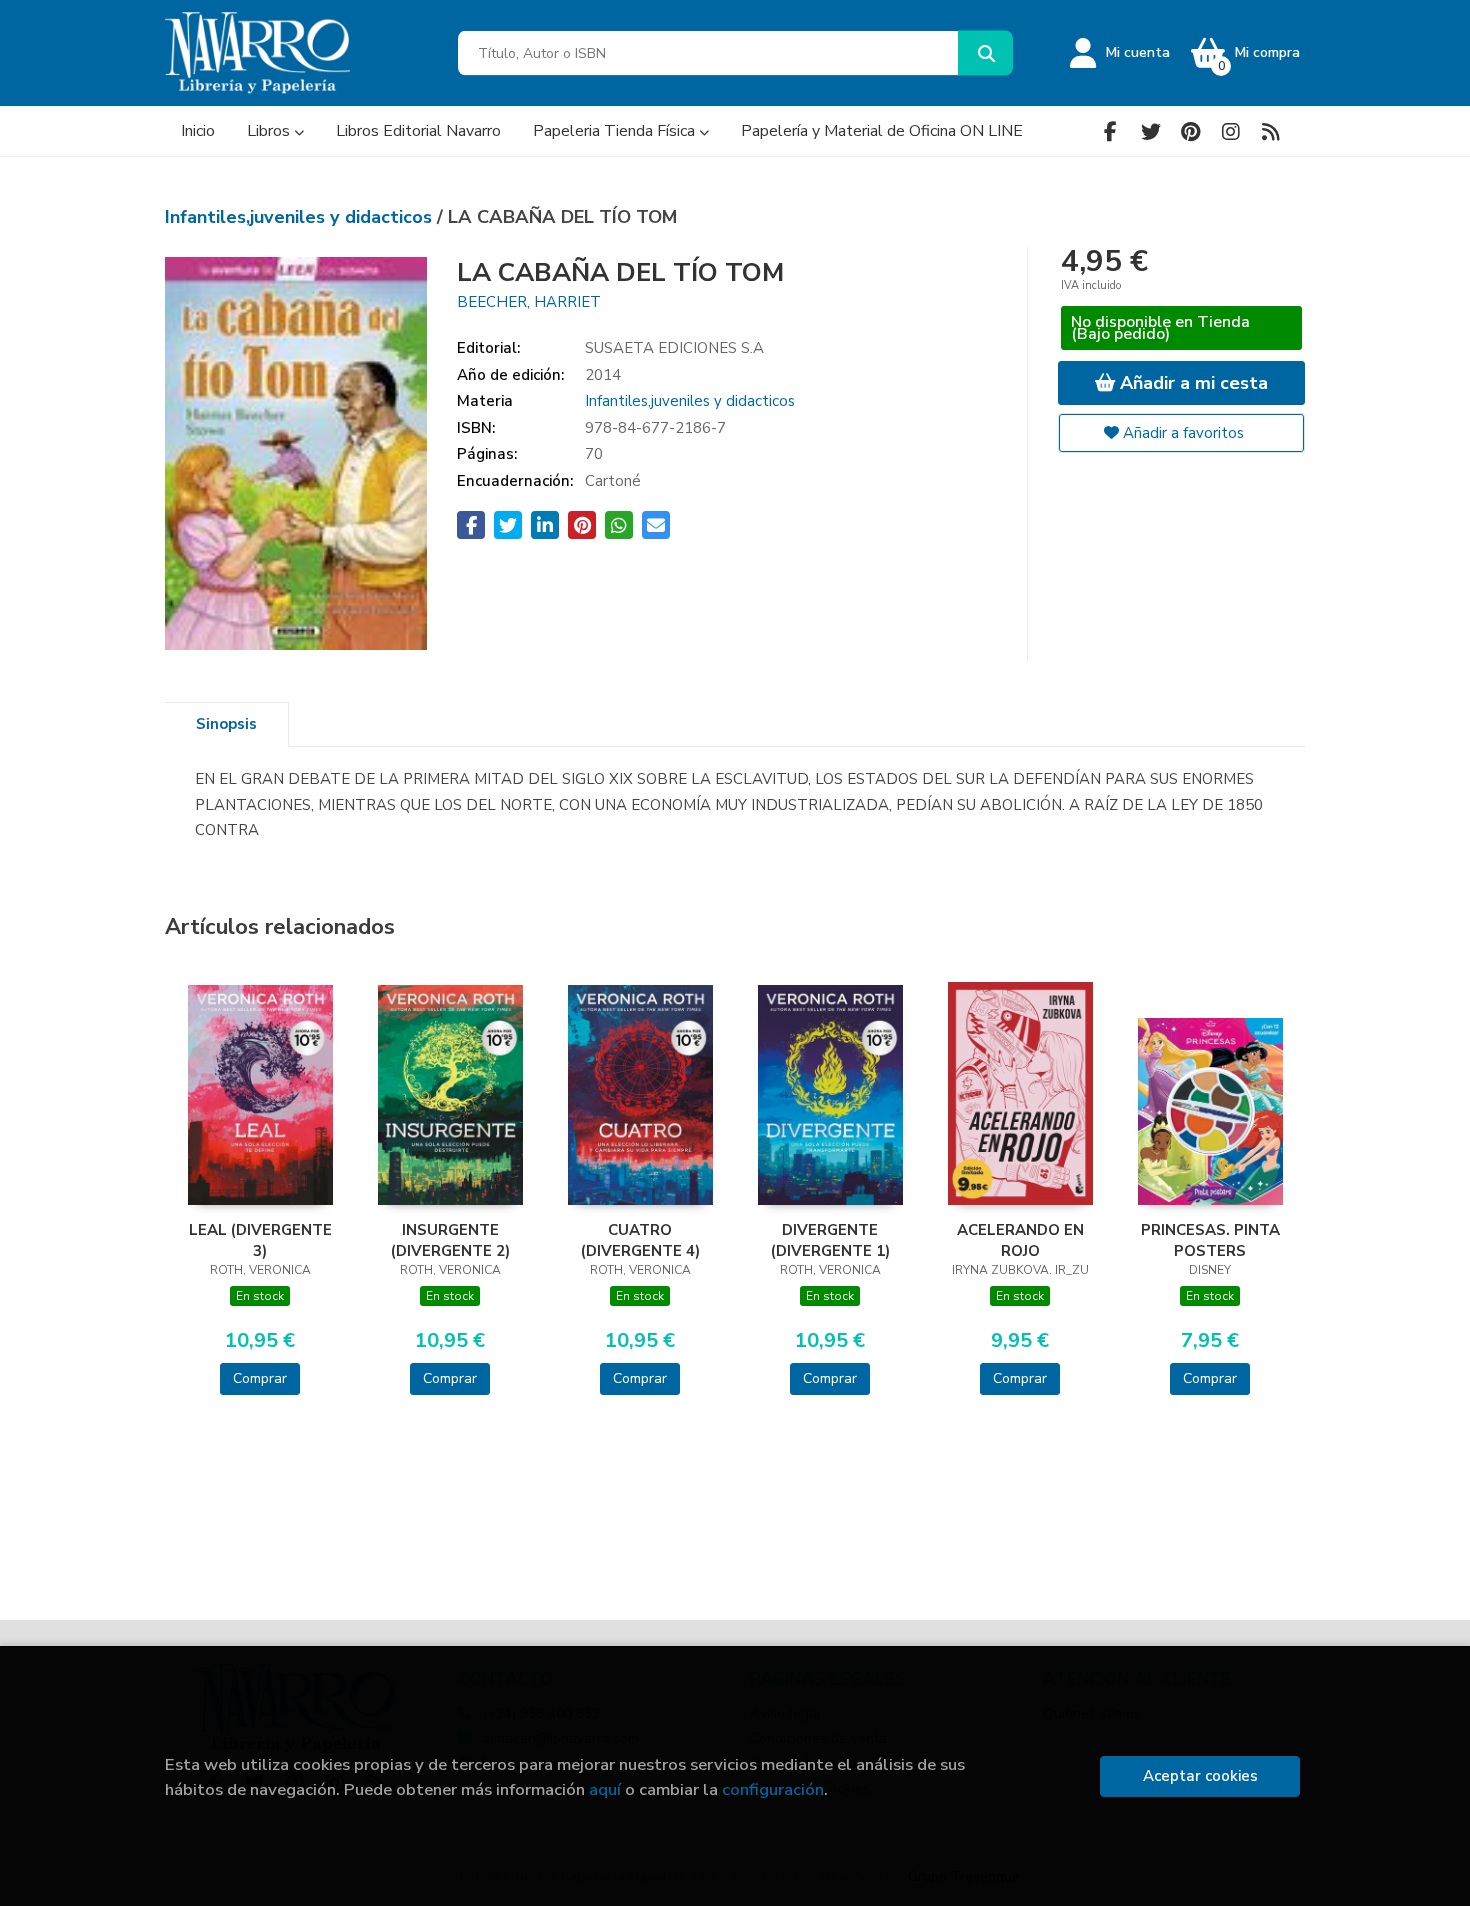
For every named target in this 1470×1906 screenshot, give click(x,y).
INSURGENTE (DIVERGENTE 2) (450, 1240)
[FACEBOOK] (1110, 131)
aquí (605, 1789)
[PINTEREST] (1190, 131)
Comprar (260, 1378)
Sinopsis (226, 724)
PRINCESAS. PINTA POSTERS (1210, 1240)
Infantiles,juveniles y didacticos (301, 217)
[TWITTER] (1150, 131)
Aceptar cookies (1200, 1776)
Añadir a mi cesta (1191, 383)
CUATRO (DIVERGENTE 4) (640, 1240)
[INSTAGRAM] (1230, 131)
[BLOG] (1270, 131)
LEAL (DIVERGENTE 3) (260, 1240)
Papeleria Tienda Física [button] (616, 131)
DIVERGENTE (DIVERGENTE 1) (830, 1240)
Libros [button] (270, 131)
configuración (773, 1789)
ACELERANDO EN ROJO (1020, 1240)
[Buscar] (985, 53)
